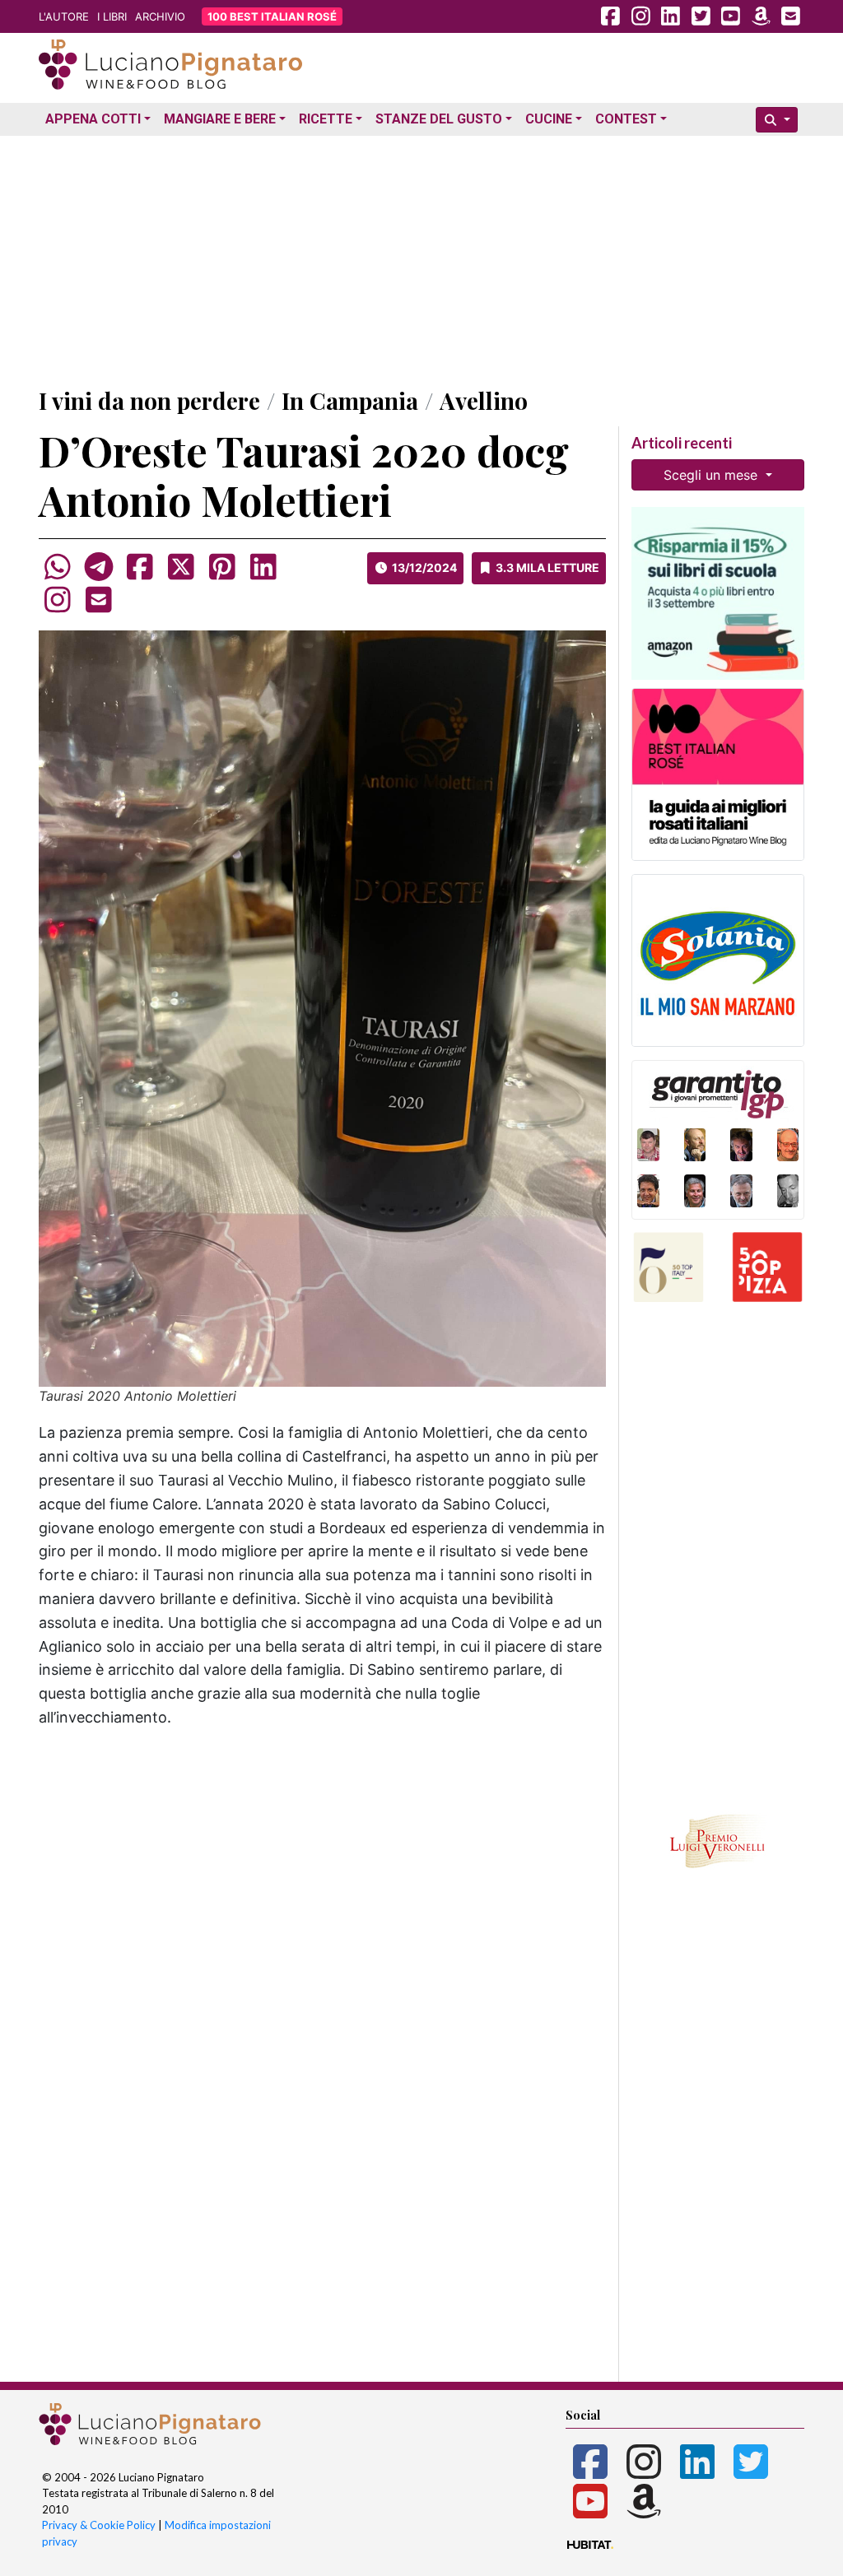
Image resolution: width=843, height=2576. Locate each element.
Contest (626, 119)
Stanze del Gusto (439, 119)
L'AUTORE (64, 16)
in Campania (350, 400)
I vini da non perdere (149, 400)
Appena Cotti (93, 119)
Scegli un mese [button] (713, 475)
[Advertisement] (421, 258)
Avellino (484, 400)
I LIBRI (112, 16)
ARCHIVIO (160, 16)
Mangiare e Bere (220, 119)
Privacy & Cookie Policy (99, 2525)
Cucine (549, 119)
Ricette (326, 119)
